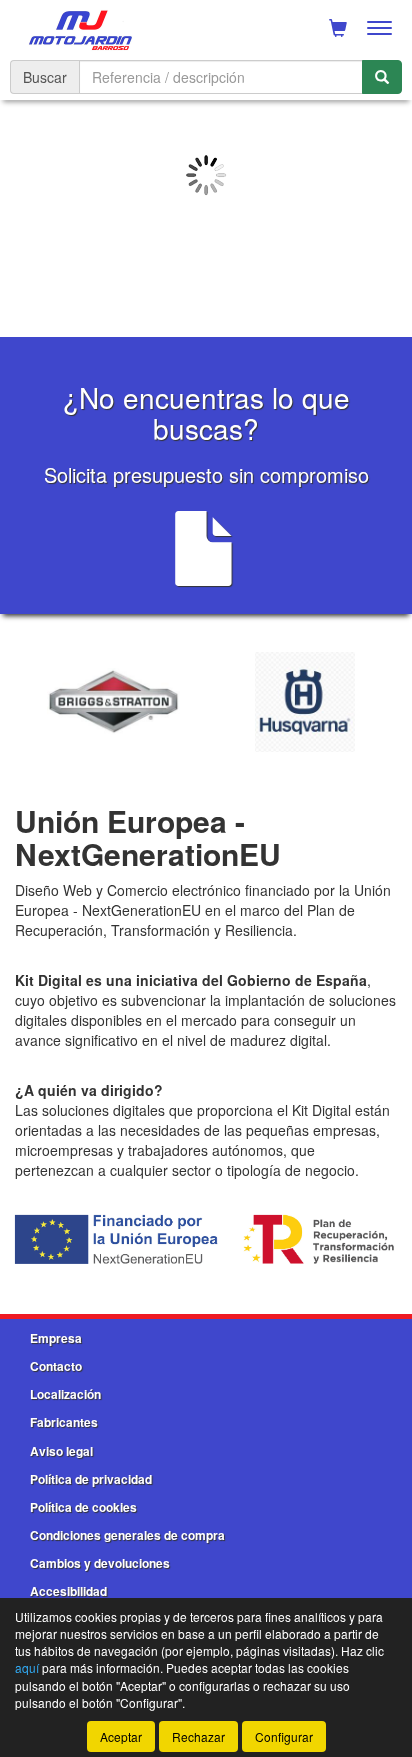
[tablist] (206, 211)
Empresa (56, 1338)
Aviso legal (61, 1451)
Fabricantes (64, 1422)
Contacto (56, 1366)
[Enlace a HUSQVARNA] (304, 702)
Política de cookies (83, 1507)
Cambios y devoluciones (100, 1563)
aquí (27, 1667)
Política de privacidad (91, 1479)
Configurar (284, 1736)
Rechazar (198, 1736)
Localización (65, 1394)
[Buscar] (382, 77)
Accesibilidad (68, 1591)
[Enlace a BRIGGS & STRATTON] (113, 702)
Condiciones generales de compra (127, 1535)
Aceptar (121, 1736)
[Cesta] (338, 28)
